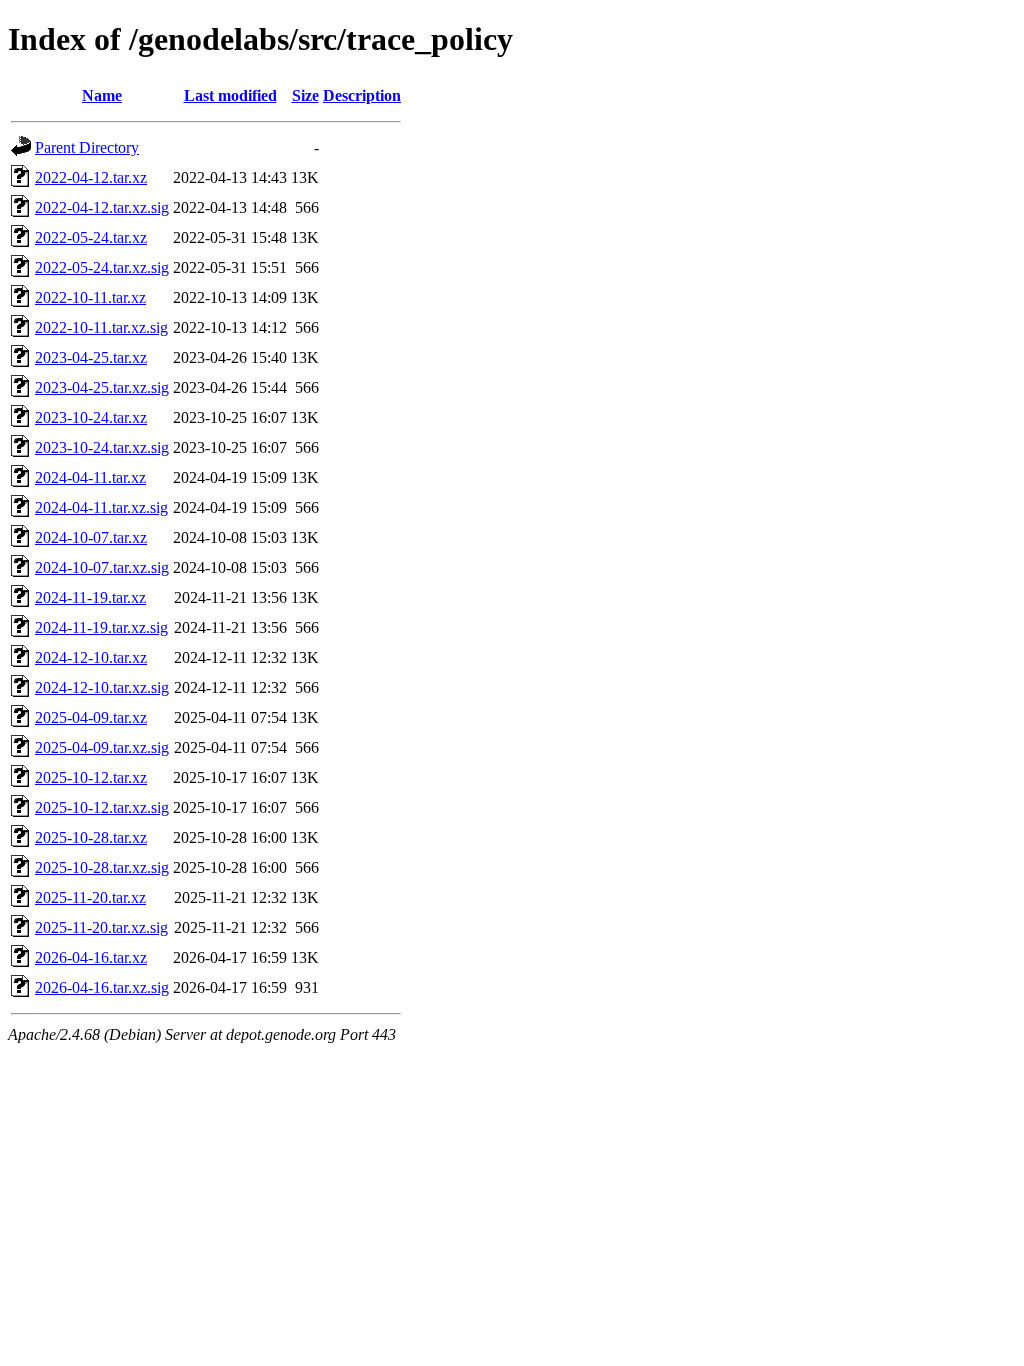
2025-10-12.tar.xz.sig (102, 807)
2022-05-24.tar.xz (91, 237)
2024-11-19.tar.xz (90, 597)
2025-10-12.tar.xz (91, 777)
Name (102, 95)
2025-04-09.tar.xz (91, 717)
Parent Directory (87, 147)
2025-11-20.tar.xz (90, 897)
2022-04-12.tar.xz (91, 177)
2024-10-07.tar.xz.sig (102, 567)
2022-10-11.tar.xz (90, 297)
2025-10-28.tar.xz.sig (102, 867)
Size (305, 95)
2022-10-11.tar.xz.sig (101, 327)
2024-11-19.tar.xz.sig (101, 627)
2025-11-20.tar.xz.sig (101, 927)
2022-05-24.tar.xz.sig (102, 267)
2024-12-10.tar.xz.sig (102, 687)
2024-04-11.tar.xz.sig (101, 507)
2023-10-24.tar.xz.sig (102, 447)
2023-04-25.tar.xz (91, 357)
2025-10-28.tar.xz (91, 837)
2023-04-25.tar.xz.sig (102, 387)
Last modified (230, 95)
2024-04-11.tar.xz (90, 477)
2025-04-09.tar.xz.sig (102, 747)
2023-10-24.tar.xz (91, 417)
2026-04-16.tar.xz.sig (102, 987)
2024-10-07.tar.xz (91, 537)
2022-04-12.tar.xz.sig (102, 207)
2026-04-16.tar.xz (91, 957)
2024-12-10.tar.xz (91, 657)
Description (362, 95)
